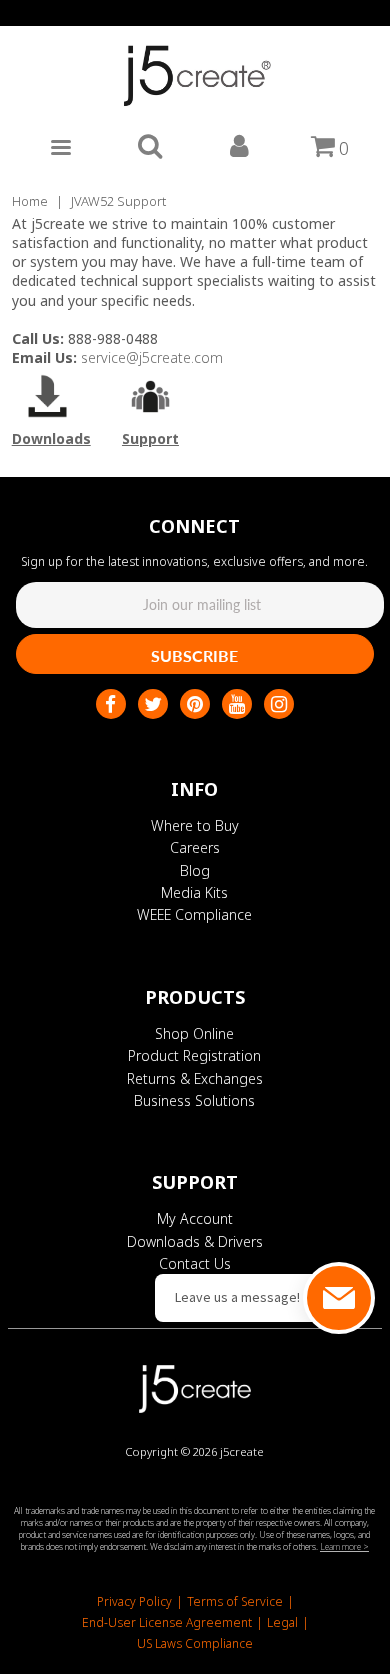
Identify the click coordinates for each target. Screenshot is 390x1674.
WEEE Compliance (194, 914)
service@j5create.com (152, 357)
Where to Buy (195, 825)
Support (150, 438)
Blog (195, 870)
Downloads (51, 438)
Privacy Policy (134, 1601)
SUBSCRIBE (194, 655)
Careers (195, 847)
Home (30, 201)
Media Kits (194, 892)
